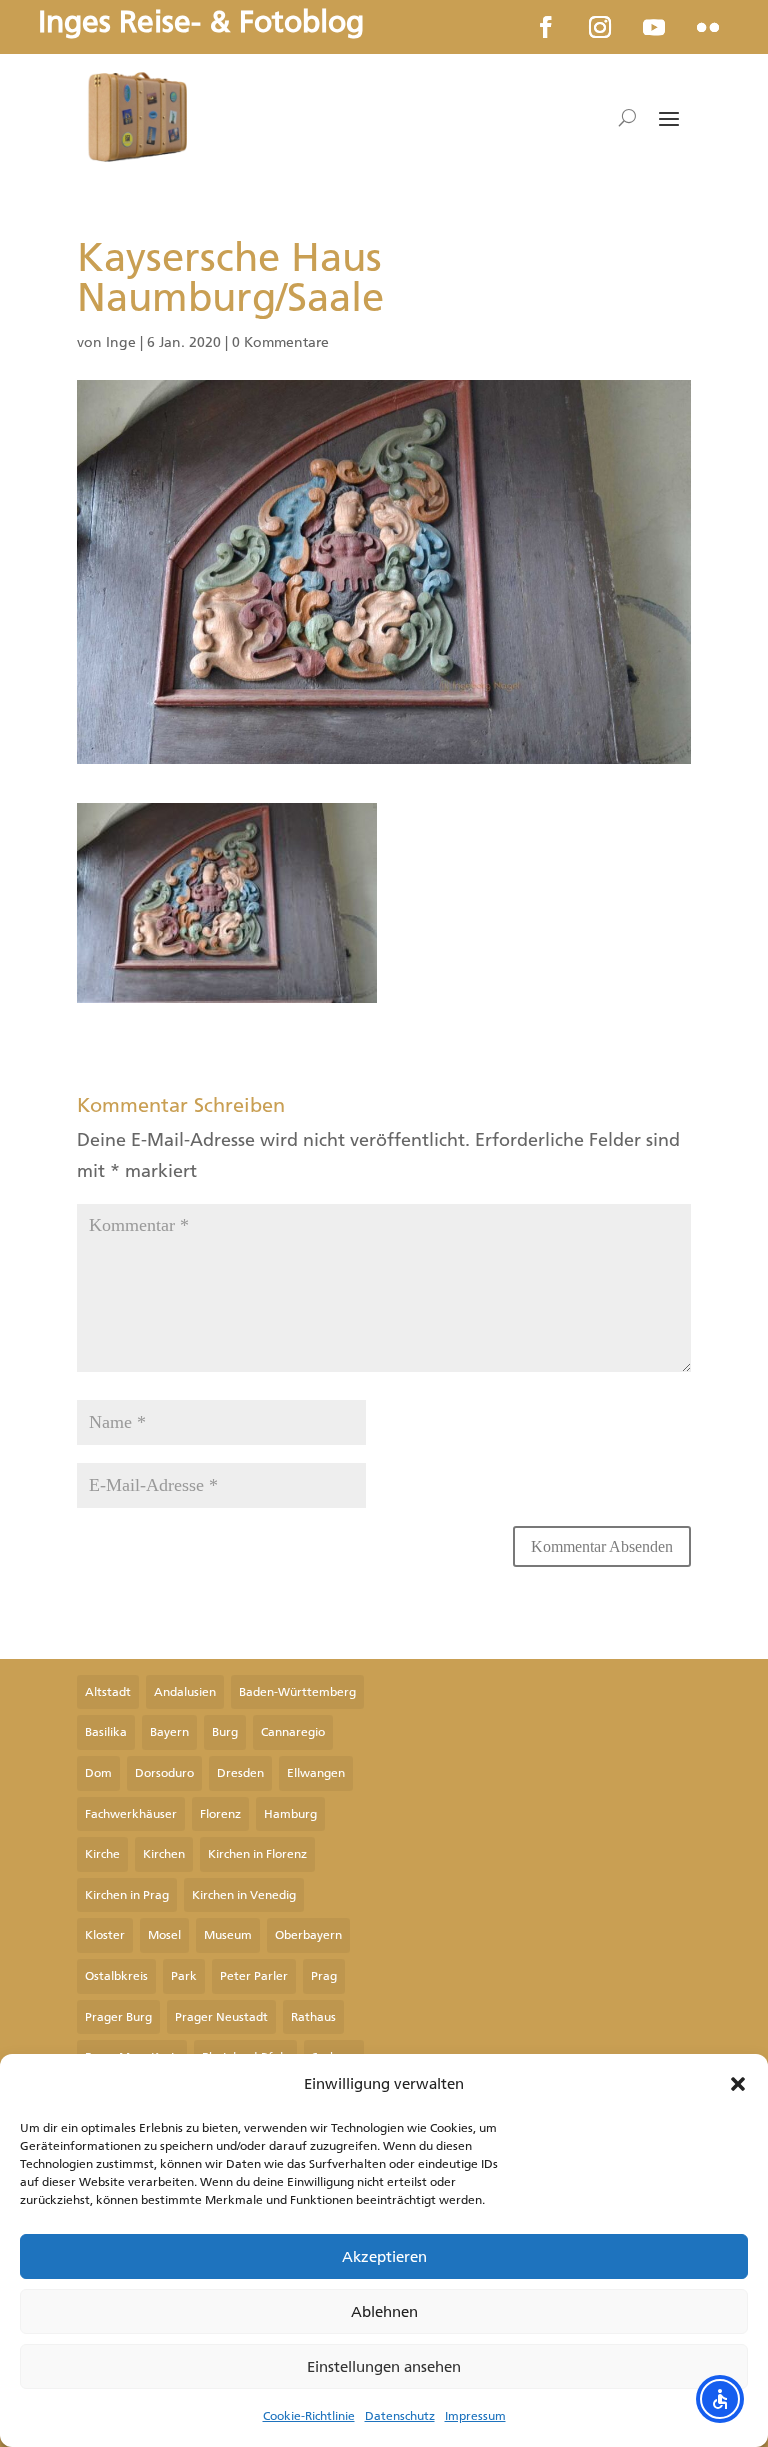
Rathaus (313, 2017)
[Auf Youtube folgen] (654, 27)
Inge (121, 342)
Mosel (164, 1935)
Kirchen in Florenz (257, 1854)
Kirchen (164, 1854)
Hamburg (290, 1814)
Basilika (106, 1732)
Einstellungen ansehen (384, 2367)
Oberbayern (308, 1935)
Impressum (475, 2416)
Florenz (220, 1814)
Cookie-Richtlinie (309, 2416)
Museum (228, 1935)
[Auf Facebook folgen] (546, 27)
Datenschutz (400, 2416)
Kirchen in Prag (127, 1895)
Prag (324, 1976)
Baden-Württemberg (297, 1692)
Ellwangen (316, 1773)
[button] (738, 2084)
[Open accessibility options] (720, 2399)
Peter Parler (254, 1976)
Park (184, 1976)
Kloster (105, 1935)
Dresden (240, 1773)
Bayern (169, 1732)
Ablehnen (384, 2312)
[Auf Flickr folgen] (708, 27)
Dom (98, 1773)
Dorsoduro (164, 1773)
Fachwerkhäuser (131, 1814)
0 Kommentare (280, 342)
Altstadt (108, 1692)
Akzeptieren (384, 2257)
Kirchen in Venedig (244, 1895)
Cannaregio (293, 1732)
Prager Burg (118, 2017)
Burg (225, 1732)
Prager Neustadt (221, 2017)
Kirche (102, 1854)
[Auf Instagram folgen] (600, 27)
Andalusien (185, 1692)
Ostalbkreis (116, 1976)
